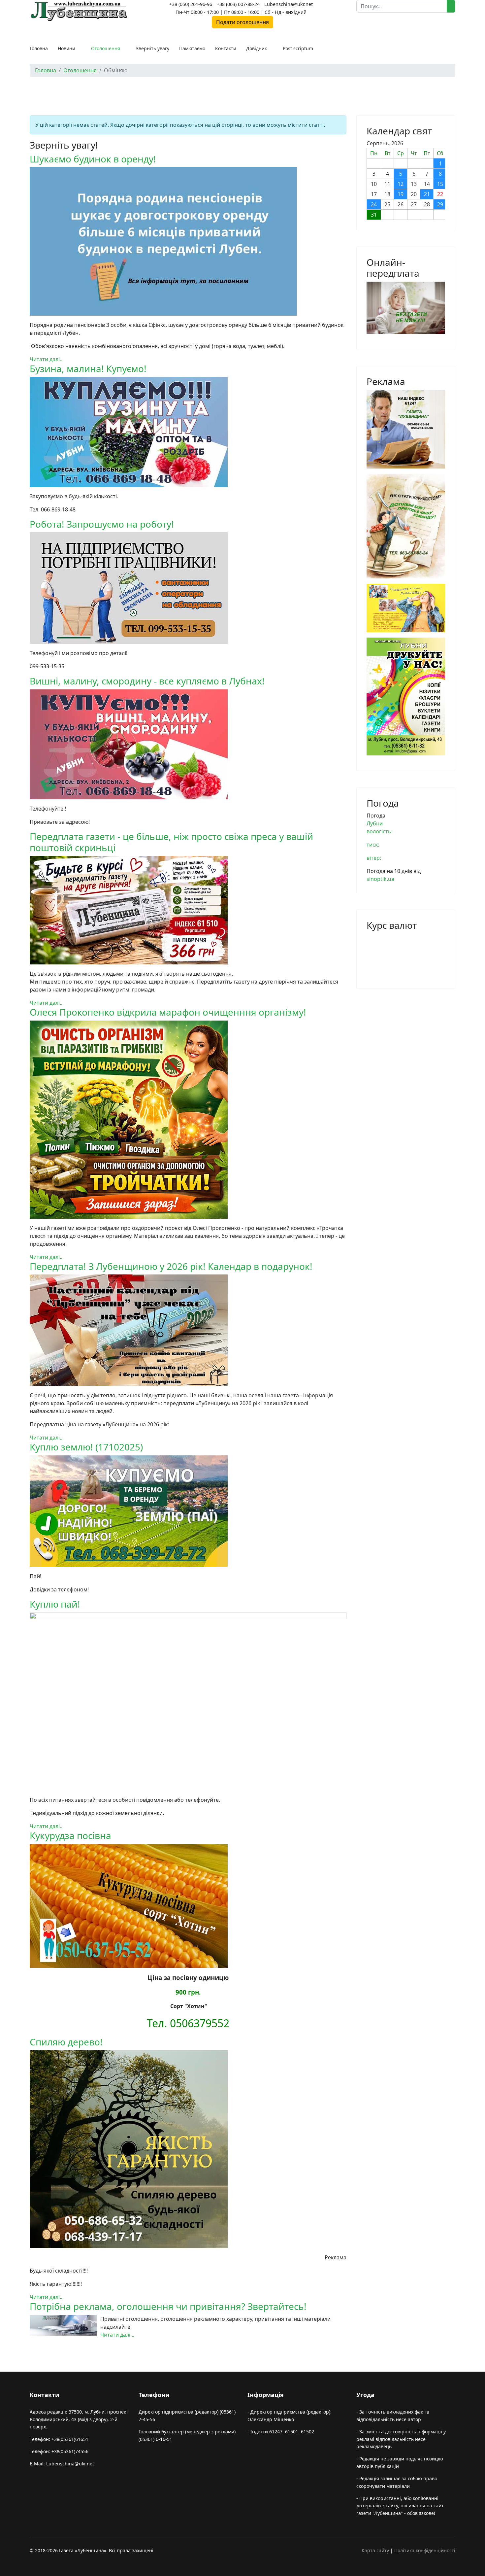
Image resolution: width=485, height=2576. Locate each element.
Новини (66, 48)
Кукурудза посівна (70, 1835)
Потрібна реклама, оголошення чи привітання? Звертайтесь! (168, 2306)
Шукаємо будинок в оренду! (93, 159)
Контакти (226, 48)
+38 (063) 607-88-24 (238, 4)
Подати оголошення (242, 22)
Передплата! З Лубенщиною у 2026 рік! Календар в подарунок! (171, 1266)
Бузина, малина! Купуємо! (88, 368)
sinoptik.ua (380, 879)
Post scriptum (298, 48)
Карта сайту (375, 2550)
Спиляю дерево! (66, 2042)
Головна (39, 48)
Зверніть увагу (153, 48)
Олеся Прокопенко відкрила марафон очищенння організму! (168, 1012)
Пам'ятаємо (192, 48)
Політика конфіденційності (425, 2550)
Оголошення (106, 48)
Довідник (257, 48)
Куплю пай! (55, 1604)
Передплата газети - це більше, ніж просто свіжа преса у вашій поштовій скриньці (171, 842)
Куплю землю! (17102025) (86, 1447)
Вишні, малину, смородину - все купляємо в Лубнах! (147, 681)
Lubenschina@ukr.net (289, 4)
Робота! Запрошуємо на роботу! (102, 524)
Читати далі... (47, 359)
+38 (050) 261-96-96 (191, 4)
